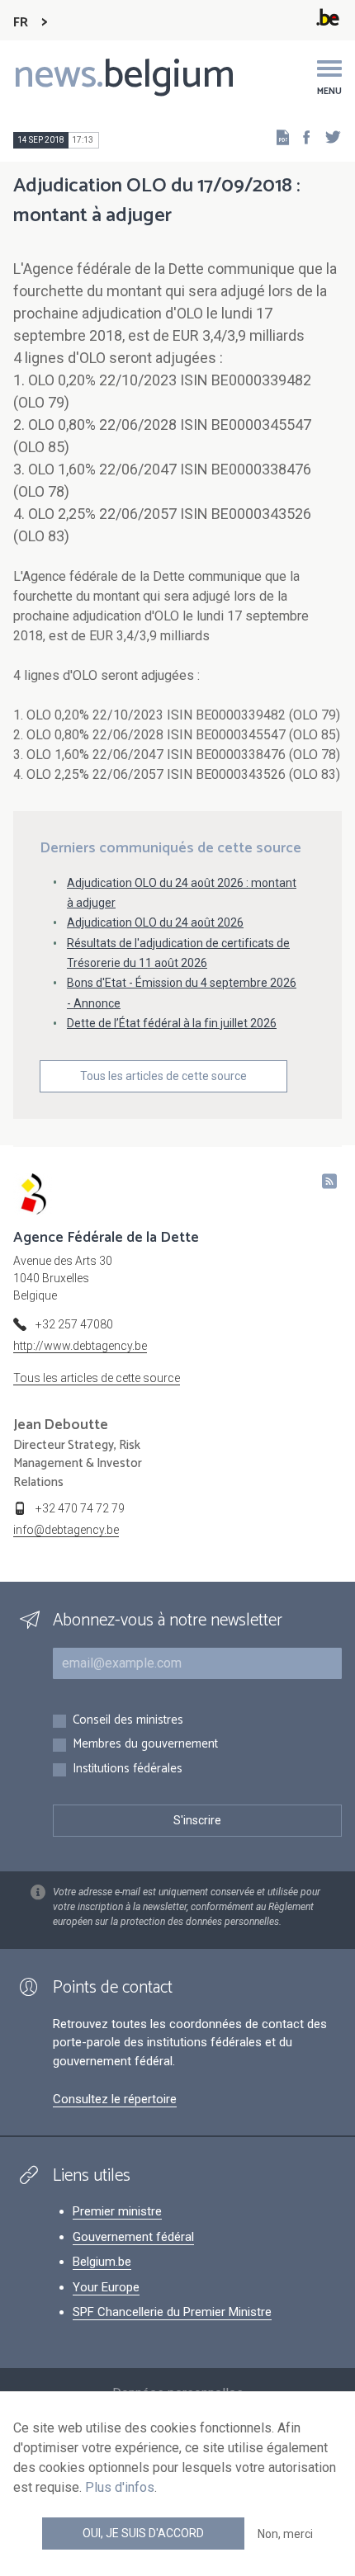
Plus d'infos (120, 2487)
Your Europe (106, 2287)
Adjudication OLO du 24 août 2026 (155, 922)
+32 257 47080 (74, 1324)
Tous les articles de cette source (163, 1076)
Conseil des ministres (128, 1721)
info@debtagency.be (66, 1530)
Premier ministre (117, 2211)
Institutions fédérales (128, 1769)
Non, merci (285, 2534)
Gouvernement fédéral (133, 2237)
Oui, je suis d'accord (143, 2533)
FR (21, 23)
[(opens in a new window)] (301, 137)
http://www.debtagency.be (80, 1346)
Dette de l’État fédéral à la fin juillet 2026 (172, 1023)
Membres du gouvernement (145, 1745)
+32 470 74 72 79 (80, 1508)
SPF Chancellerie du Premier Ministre (172, 2312)
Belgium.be (102, 2262)
